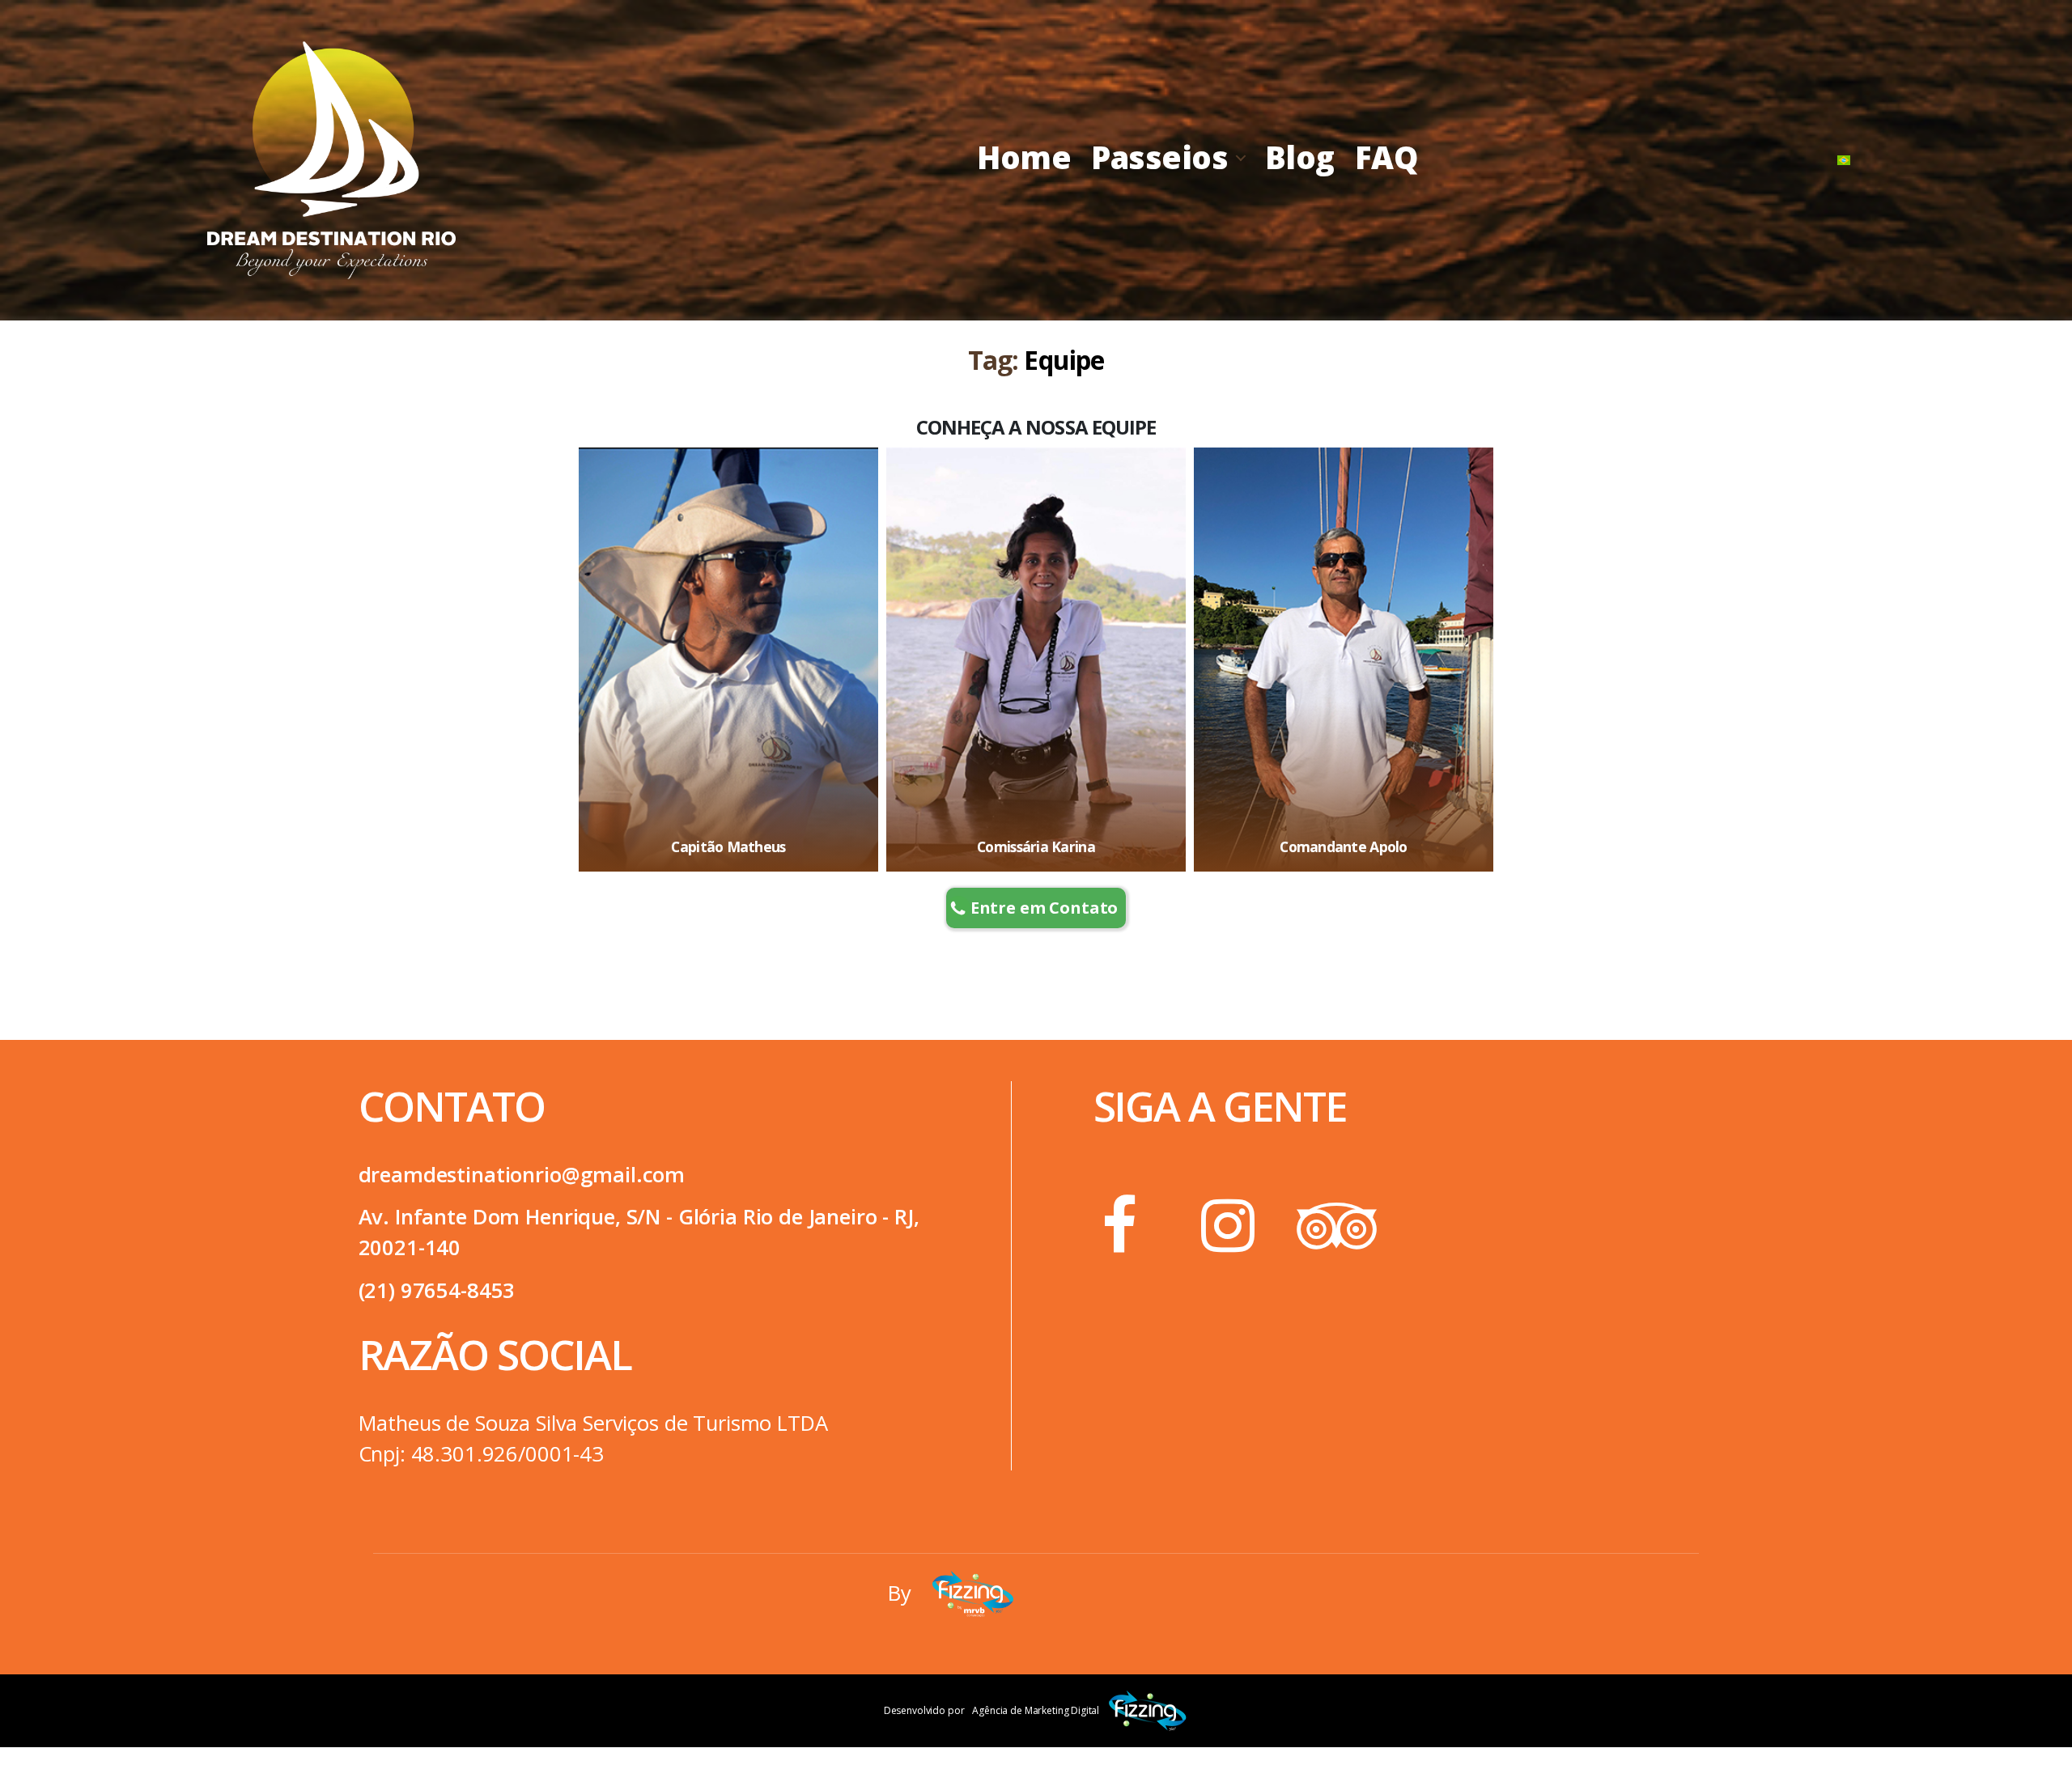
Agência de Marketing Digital (1036, 1710)
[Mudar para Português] (1844, 160)
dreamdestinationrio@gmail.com (522, 1175)
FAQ (1386, 157)
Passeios (1159, 157)
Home (1024, 157)
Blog (1300, 157)
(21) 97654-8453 (437, 1290)
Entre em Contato (1044, 908)
